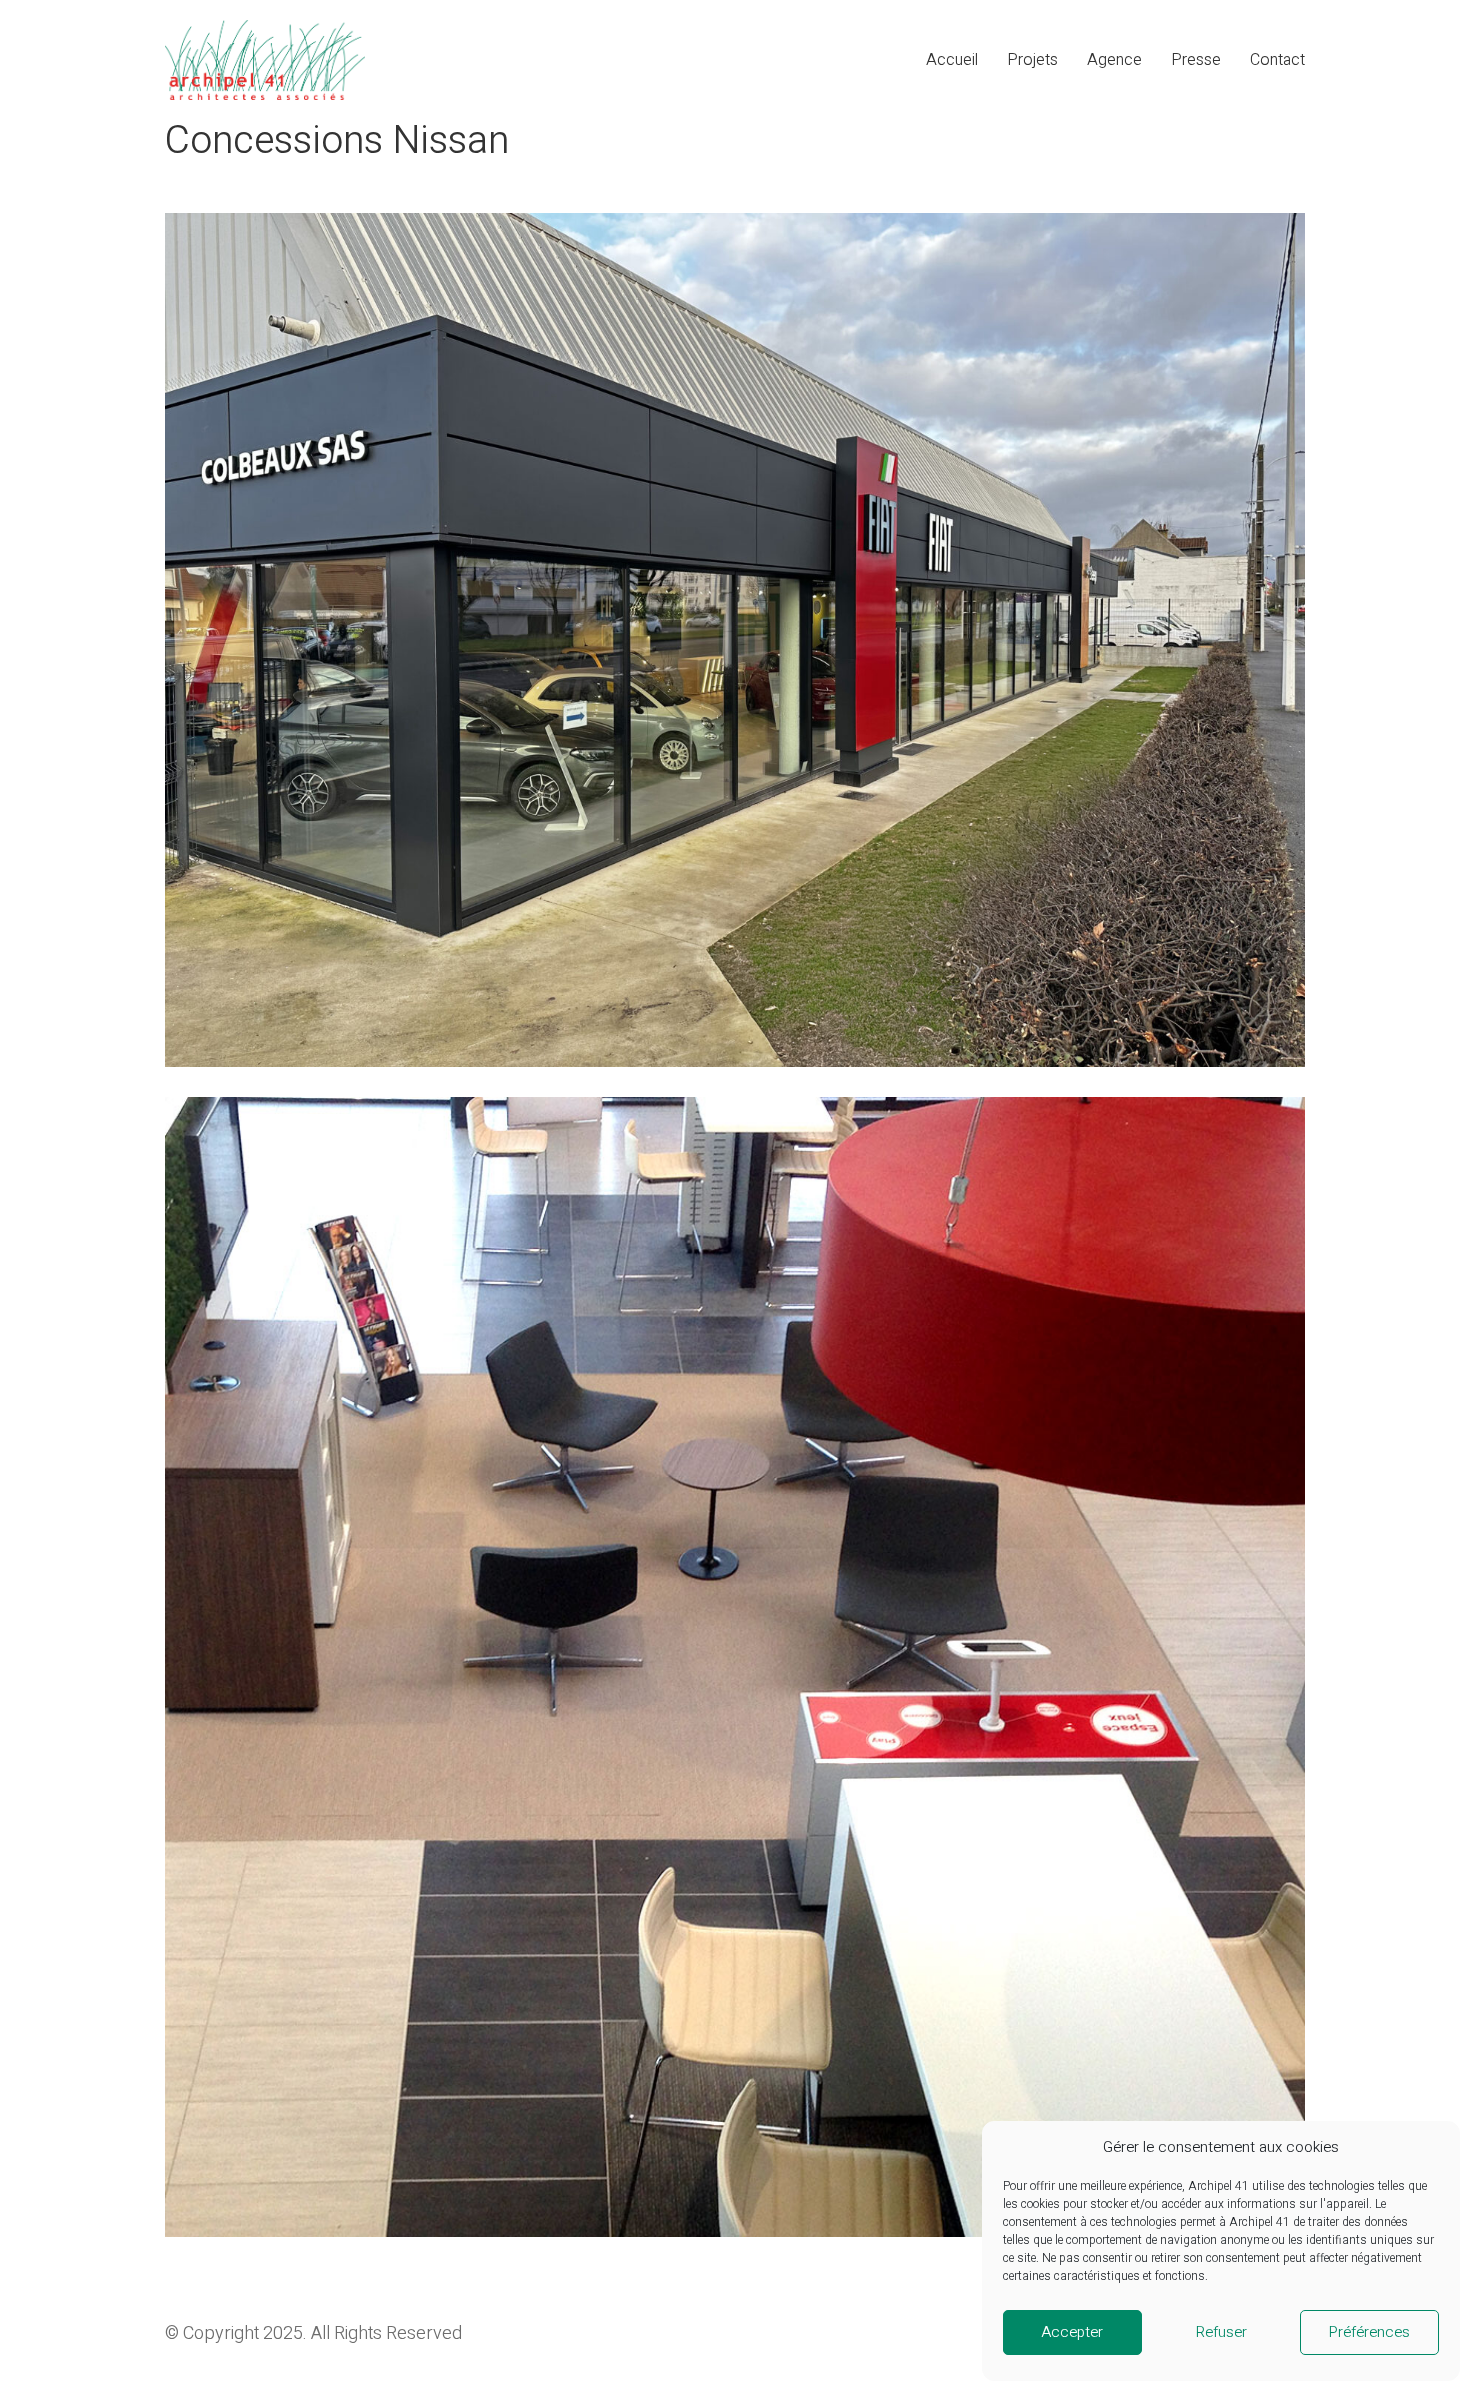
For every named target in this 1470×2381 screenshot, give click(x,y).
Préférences (1369, 2333)
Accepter (1072, 2333)
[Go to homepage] (265, 60)
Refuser (1221, 2333)
